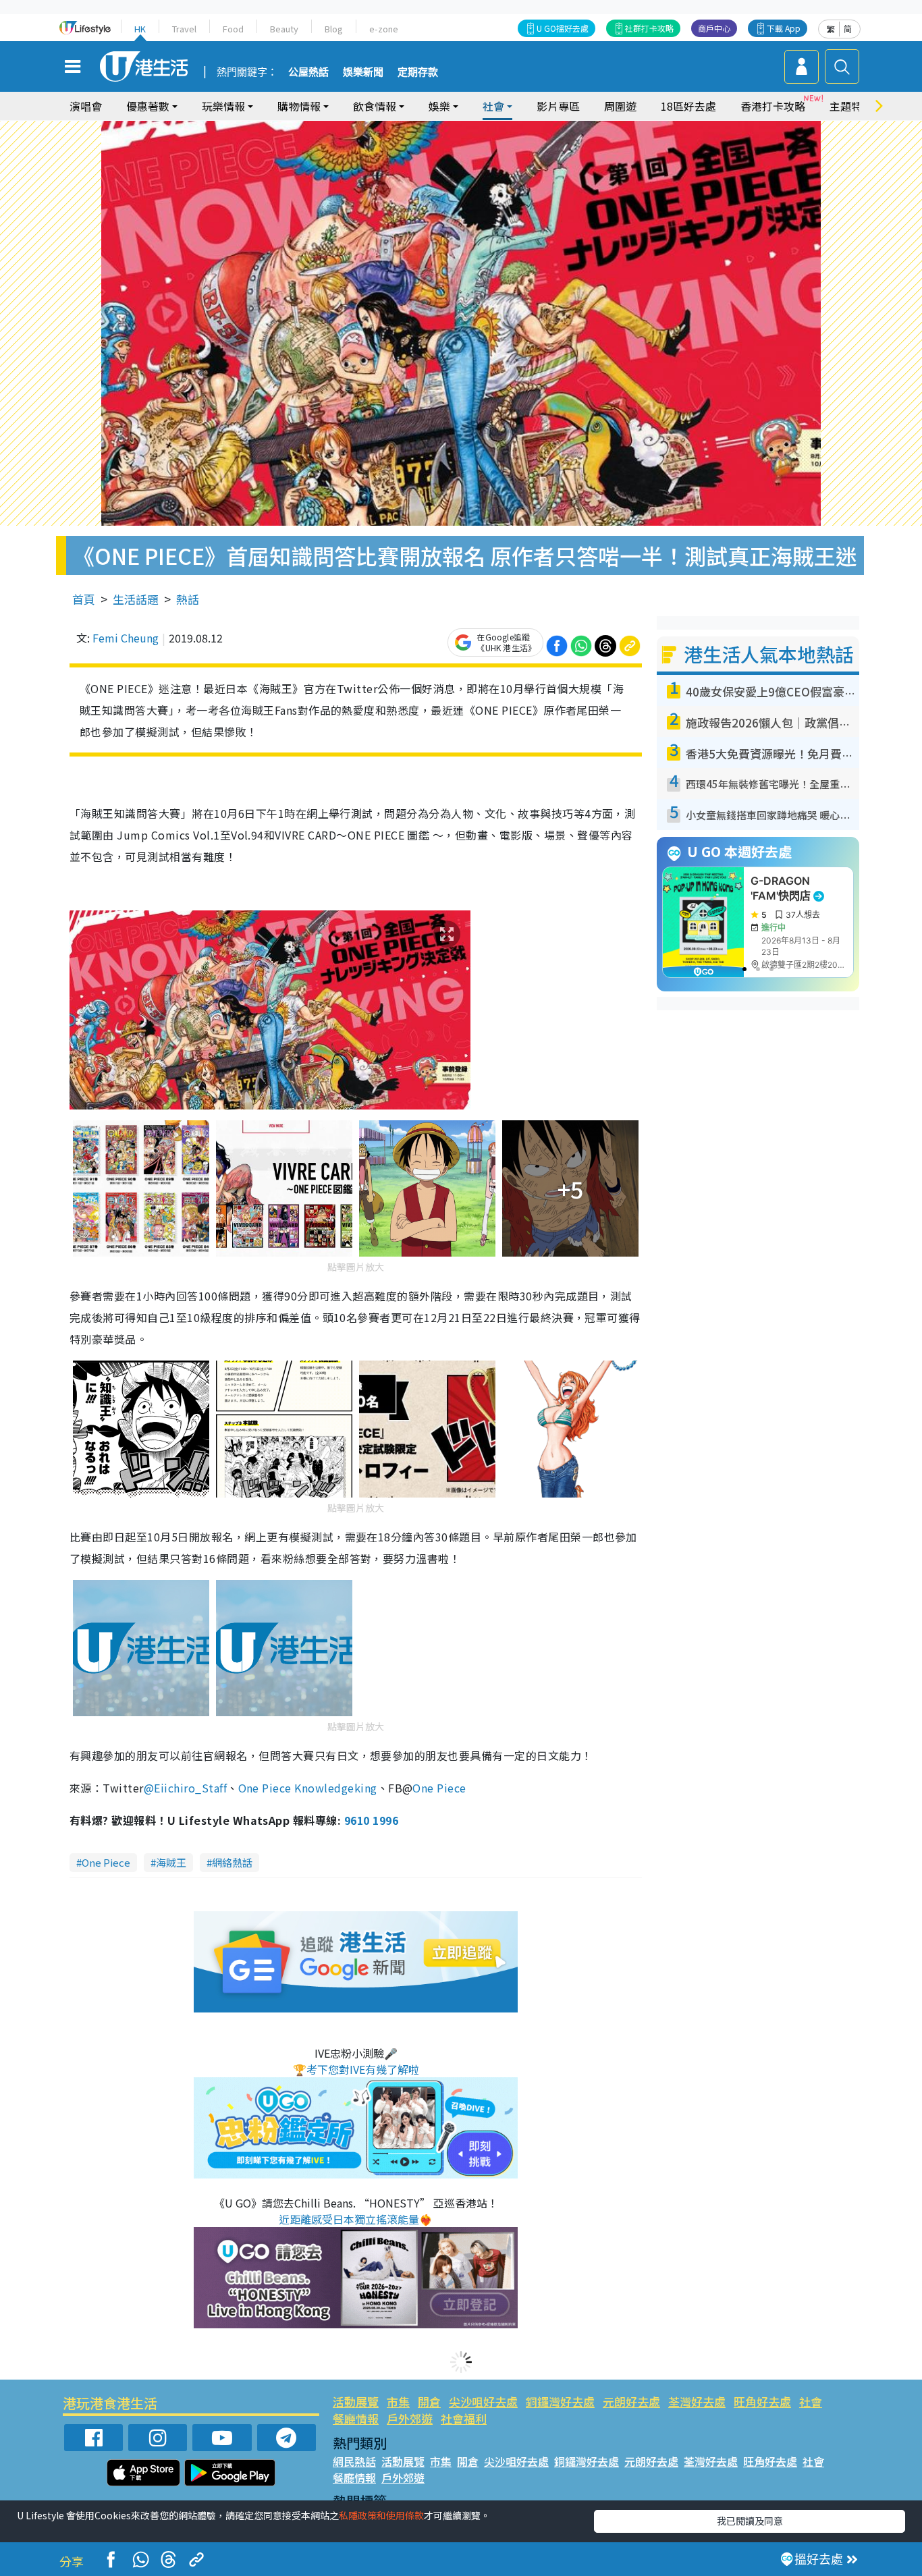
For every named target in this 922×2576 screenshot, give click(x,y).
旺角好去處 (762, 2402)
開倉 (429, 2402)
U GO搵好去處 (563, 28)
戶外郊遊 (410, 2418)
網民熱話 (354, 2461)
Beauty (284, 29)
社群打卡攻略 (649, 28)
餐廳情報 (356, 2418)
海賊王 (171, 1862)
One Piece (439, 1788)
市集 (398, 2402)
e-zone (384, 29)
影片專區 (558, 106)
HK (140, 29)
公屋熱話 (308, 72)
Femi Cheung (126, 638)
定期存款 (418, 72)
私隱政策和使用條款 (381, 2515)
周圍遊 (620, 106)
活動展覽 (356, 2402)
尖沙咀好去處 (483, 2402)
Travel (184, 29)
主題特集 (851, 106)
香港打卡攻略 (773, 106)
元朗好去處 (631, 2402)
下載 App (784, 28)
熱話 (188, 599)
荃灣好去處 (697, 2402)
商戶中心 (714, 28)
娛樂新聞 (363, 72)
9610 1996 (371, 1820)
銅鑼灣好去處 (560, 2402)
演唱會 (86, 106)
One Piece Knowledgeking (308, 1788)
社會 (811, 2402)
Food (233, 29)
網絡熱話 (232, 1862)
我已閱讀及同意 (750, 2521)
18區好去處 (688, 106)
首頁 (84, 599)
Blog (334, 29)
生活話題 (136, 599)
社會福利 (464, 2418)
